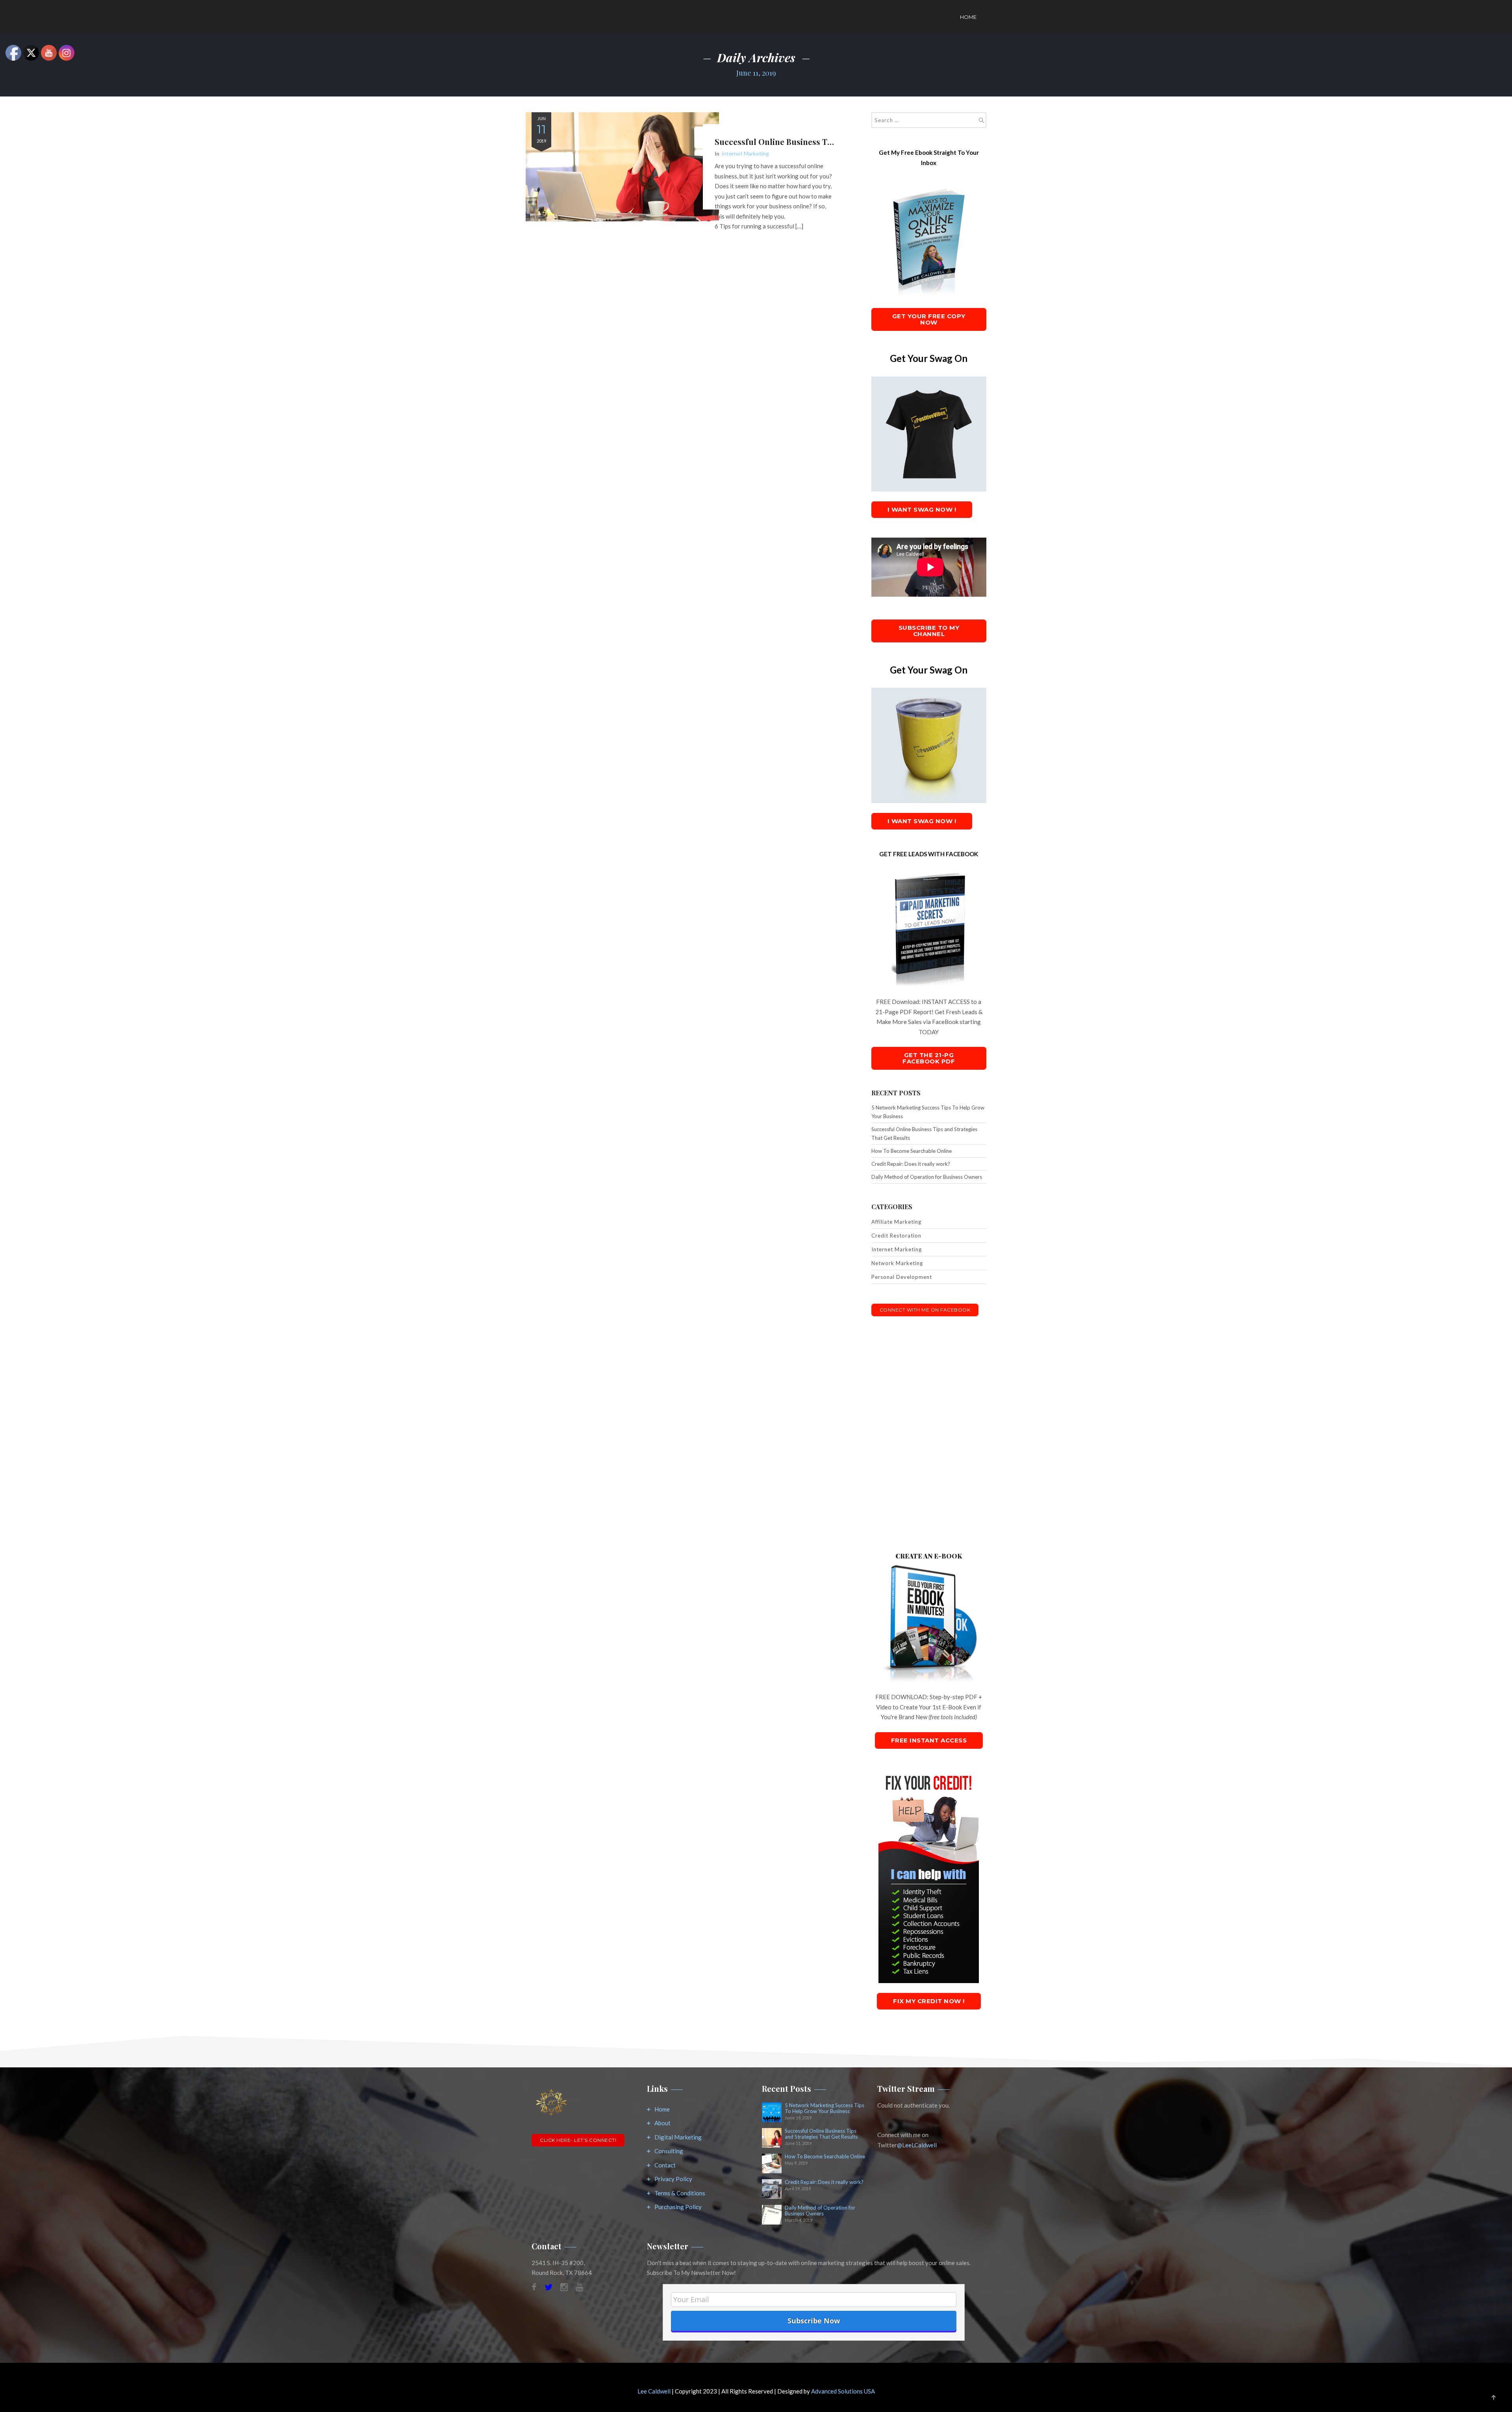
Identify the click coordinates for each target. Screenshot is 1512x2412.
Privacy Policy (673, 2179)
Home (968, 17)
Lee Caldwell (654, 2391)
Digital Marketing (678, 2137)
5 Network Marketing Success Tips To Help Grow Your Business (928, 1112)
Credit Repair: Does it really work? (911, 1164)
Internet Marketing (745, 153)
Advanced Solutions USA (843, 2391)
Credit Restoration (896, 1236)
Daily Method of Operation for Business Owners (927, 1177)
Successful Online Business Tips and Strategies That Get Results (924, 1134)
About (662, 2123)
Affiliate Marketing (896, 1222)
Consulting (669, 2151)
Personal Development (902, 1277)
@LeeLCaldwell (917, 2145)
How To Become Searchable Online (912, 1151)
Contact (665, 2165)
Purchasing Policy (678, 2207)
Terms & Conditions (680, 2193)
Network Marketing (897, 1263)
